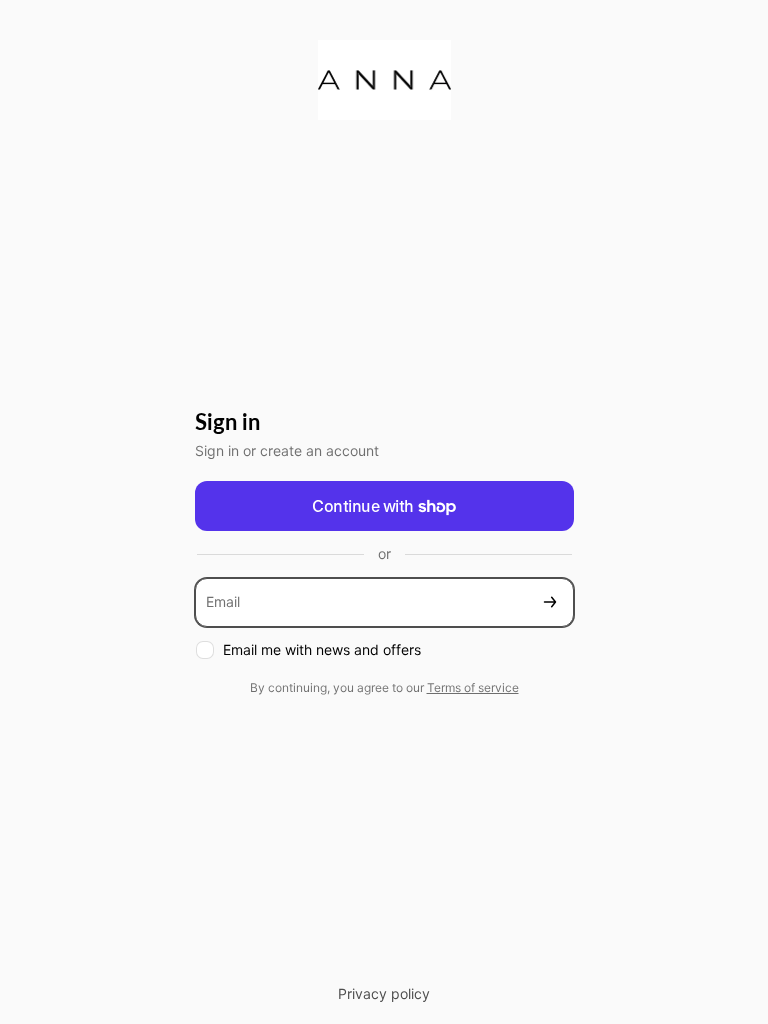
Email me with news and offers (322, 649)
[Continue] (550, 602)
